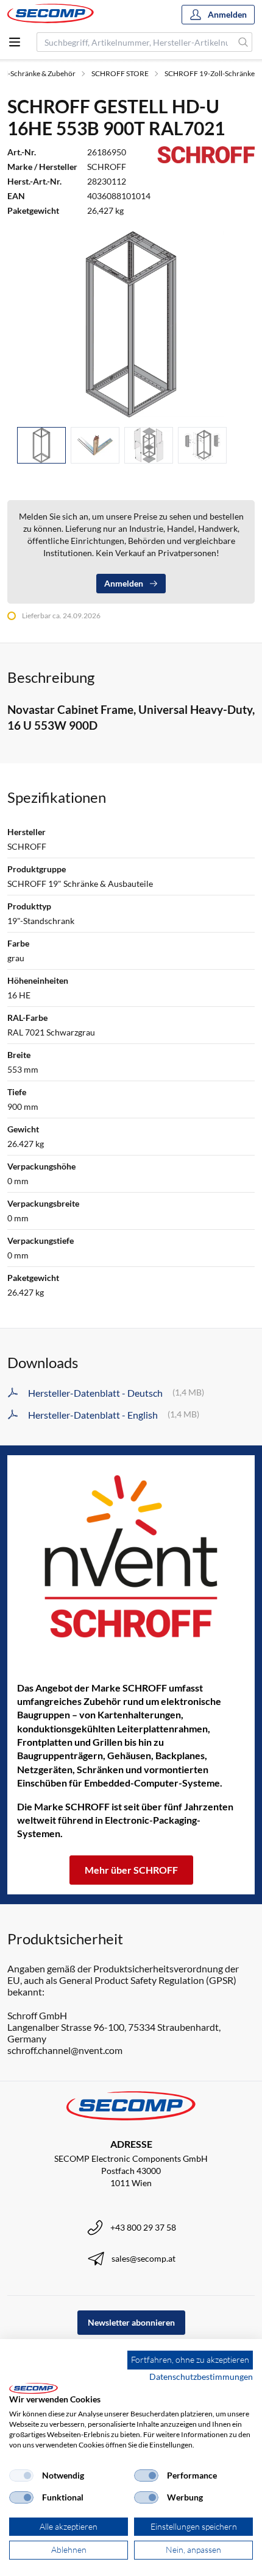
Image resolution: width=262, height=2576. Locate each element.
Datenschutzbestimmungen (201, 2377)
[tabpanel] (131, 324)
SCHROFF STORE (120, 73)
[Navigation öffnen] (15, 42)
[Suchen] (243, 42)
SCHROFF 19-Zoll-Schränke (210, 73)
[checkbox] (21, 2475)
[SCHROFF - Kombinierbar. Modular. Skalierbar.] (131, 1556)
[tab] (41, 446)
